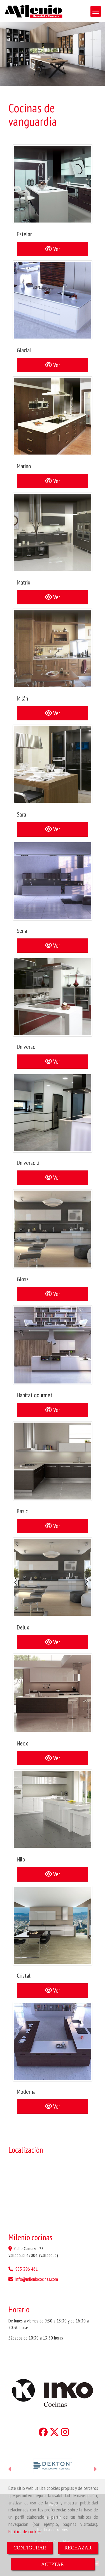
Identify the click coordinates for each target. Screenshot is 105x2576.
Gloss (23, 1279)
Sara (21, 814)
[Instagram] (65, 2434)
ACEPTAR (53, 2564)
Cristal (24, 1976)
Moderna (26, 2092)
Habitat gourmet (35, 1395)
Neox (22, 1743)
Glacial (24, 350)
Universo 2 (28, 1163)
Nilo (21, 1859)
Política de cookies (25, 2531)
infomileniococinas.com (37, 2279)
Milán (22, 698)
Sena (22, 931)
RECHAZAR (78, 2548)
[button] (10, 2470)
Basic (22, 1511)
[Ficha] (53, 184)
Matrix (24, 582)
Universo (26, 1047)
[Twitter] (54, 2434)
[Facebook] (43, 2434)
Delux (23, 1627)
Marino (24, 466)
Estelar (24, 234)
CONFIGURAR (30, 2548)
